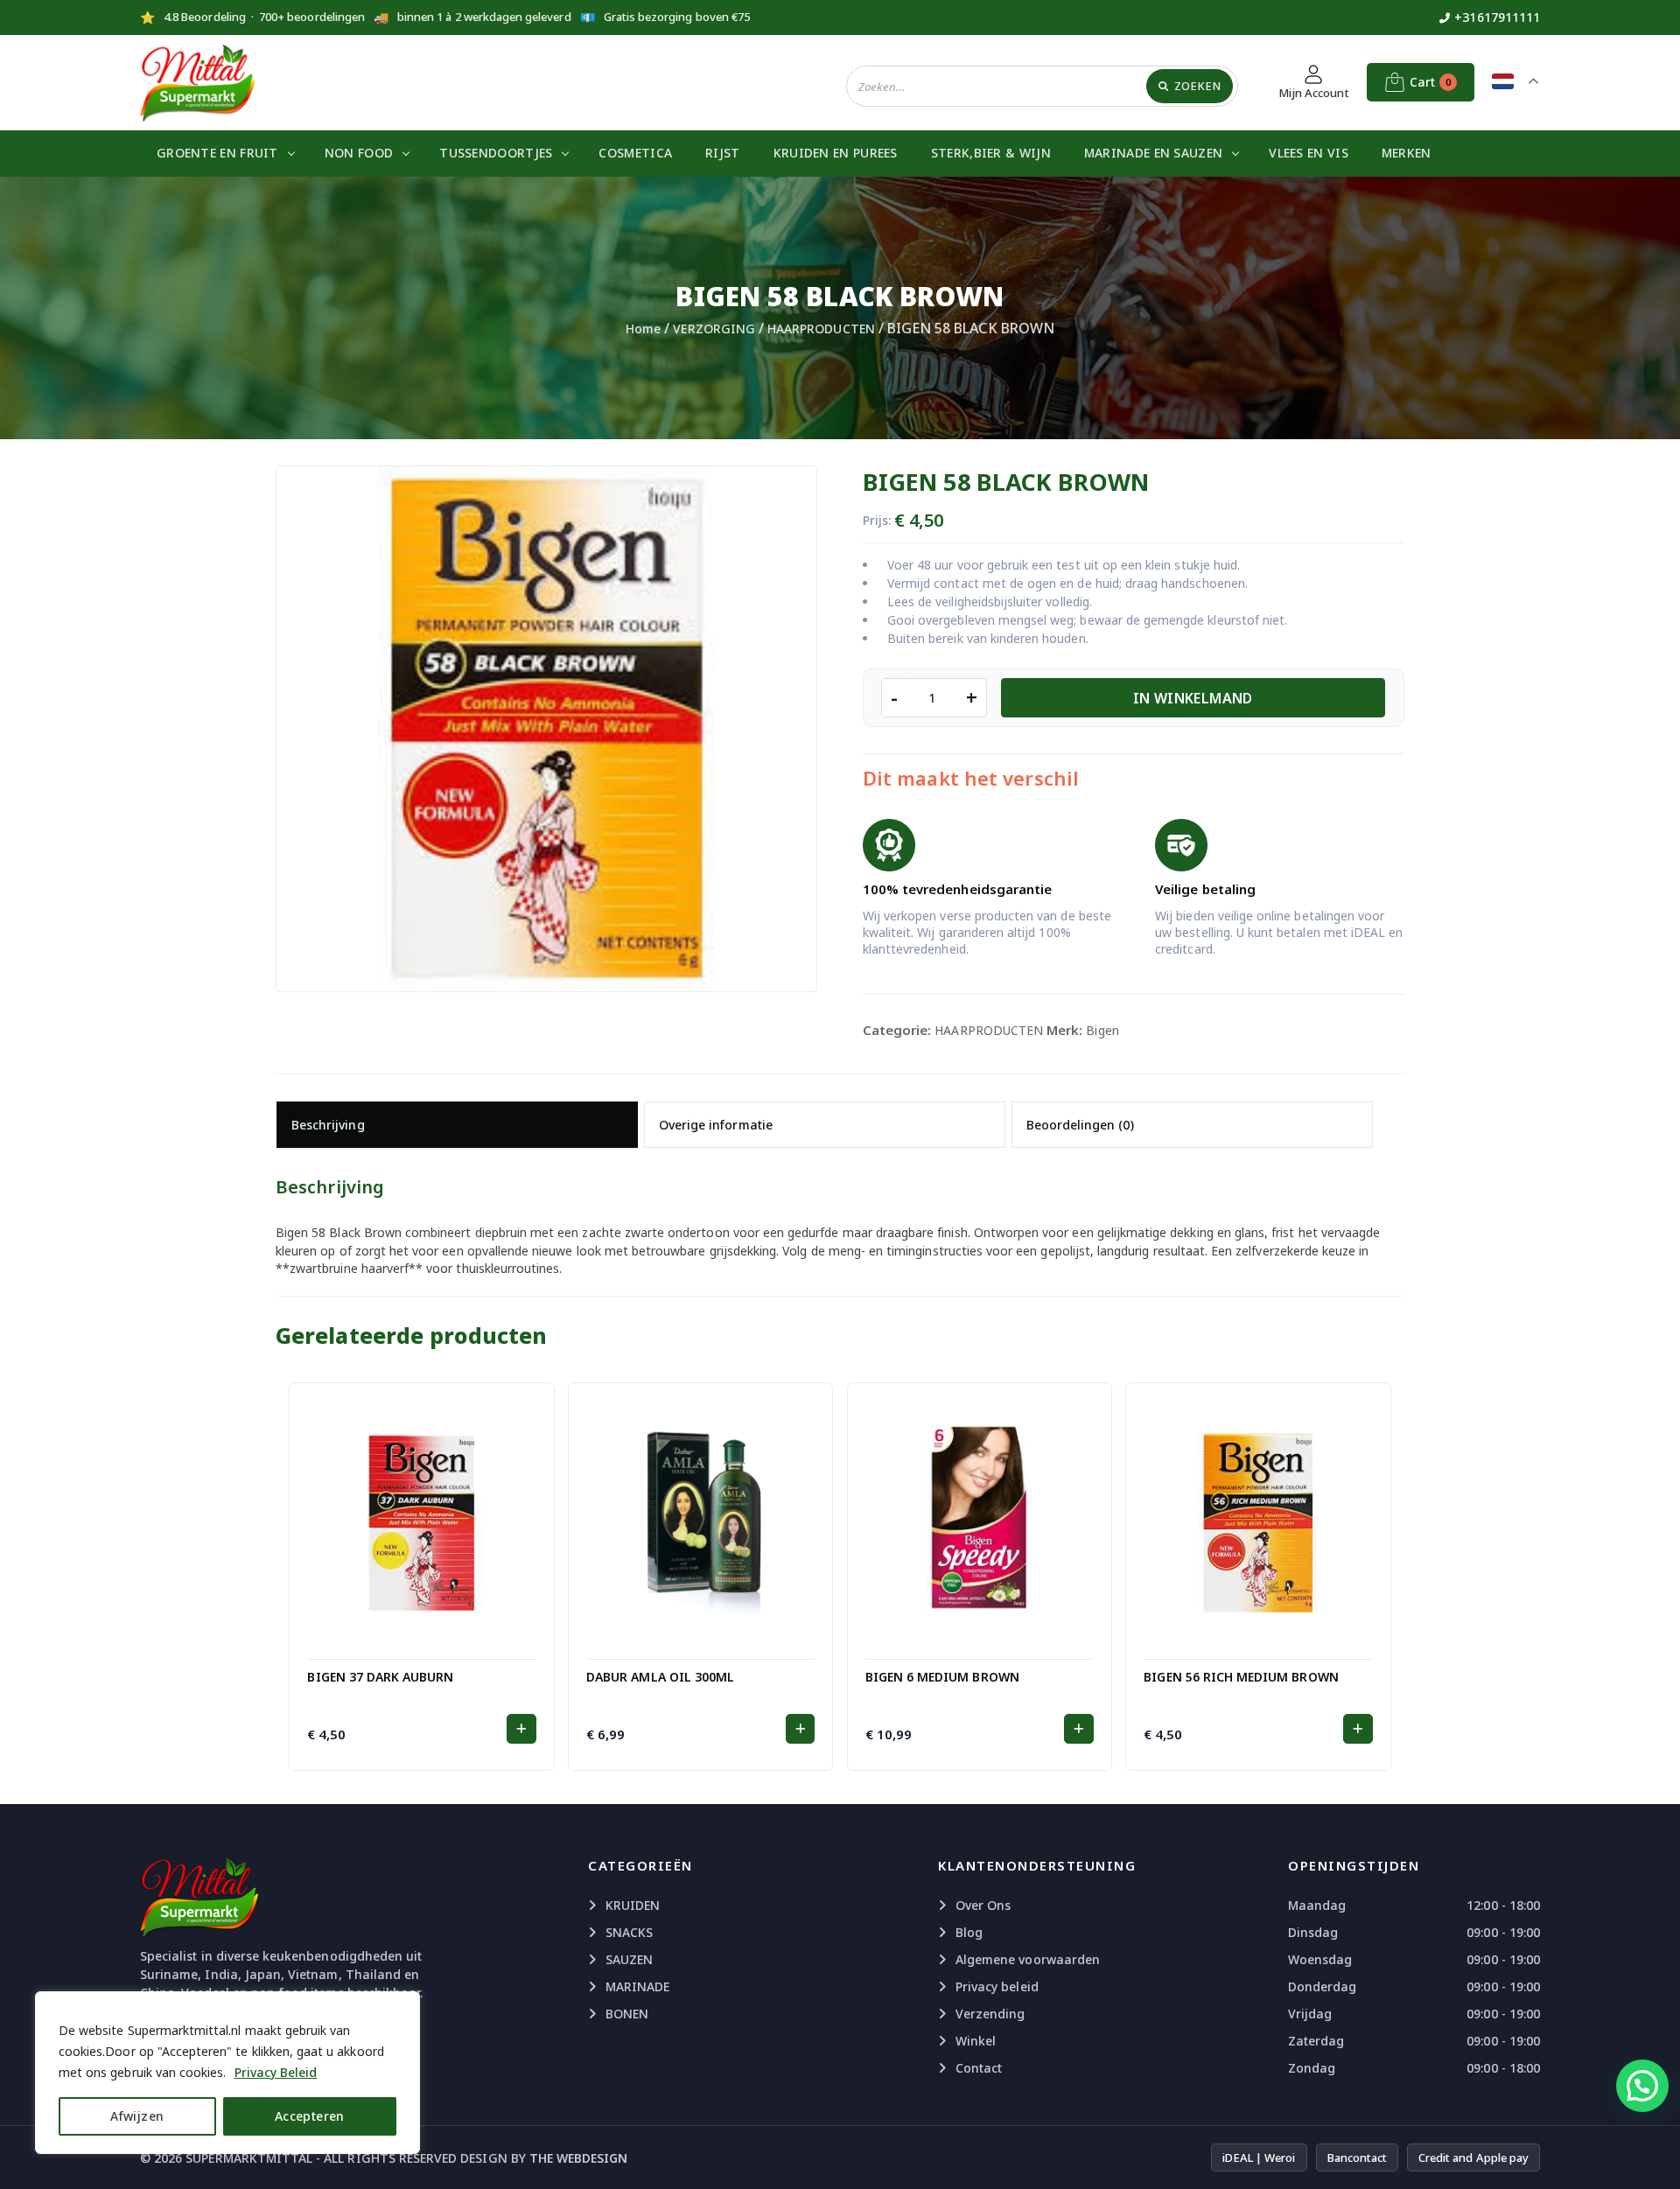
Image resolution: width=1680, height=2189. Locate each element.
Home (643, 329)
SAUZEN (629, 1959)
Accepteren (310, 2116)
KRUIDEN (633, 1905)
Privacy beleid (997, 1986)
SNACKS (629, 1932)
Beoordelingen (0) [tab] (1080, 1125)
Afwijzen (137, 2116)
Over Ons (983, 1905)
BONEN (627, 2014)
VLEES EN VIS (1309, 153)
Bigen (1102, 1030)
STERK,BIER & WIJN (991, 153)
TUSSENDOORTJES (496, 153)
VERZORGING (714, 329)
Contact (979, 2068)
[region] (227, 2073)
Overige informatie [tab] (716, 1125)
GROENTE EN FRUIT (217, 153)
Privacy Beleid (276, 2072)
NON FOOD (359, 153)
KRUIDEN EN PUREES (836, 153)
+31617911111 (1497, 17)
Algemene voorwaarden (1028, 1959)
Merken (1407, 153)
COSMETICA (635, 153)
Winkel (976, 2041)
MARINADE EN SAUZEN (1153, 153)
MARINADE (637, 1986)
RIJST (723, 153)
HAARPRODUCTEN (821, 329)
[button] (521, 1729)
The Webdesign (579, 2158)
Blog (969, 1932)
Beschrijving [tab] (328, 1125)
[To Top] (1649, 2154)
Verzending (990, 2014)
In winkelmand (1193, 698)
